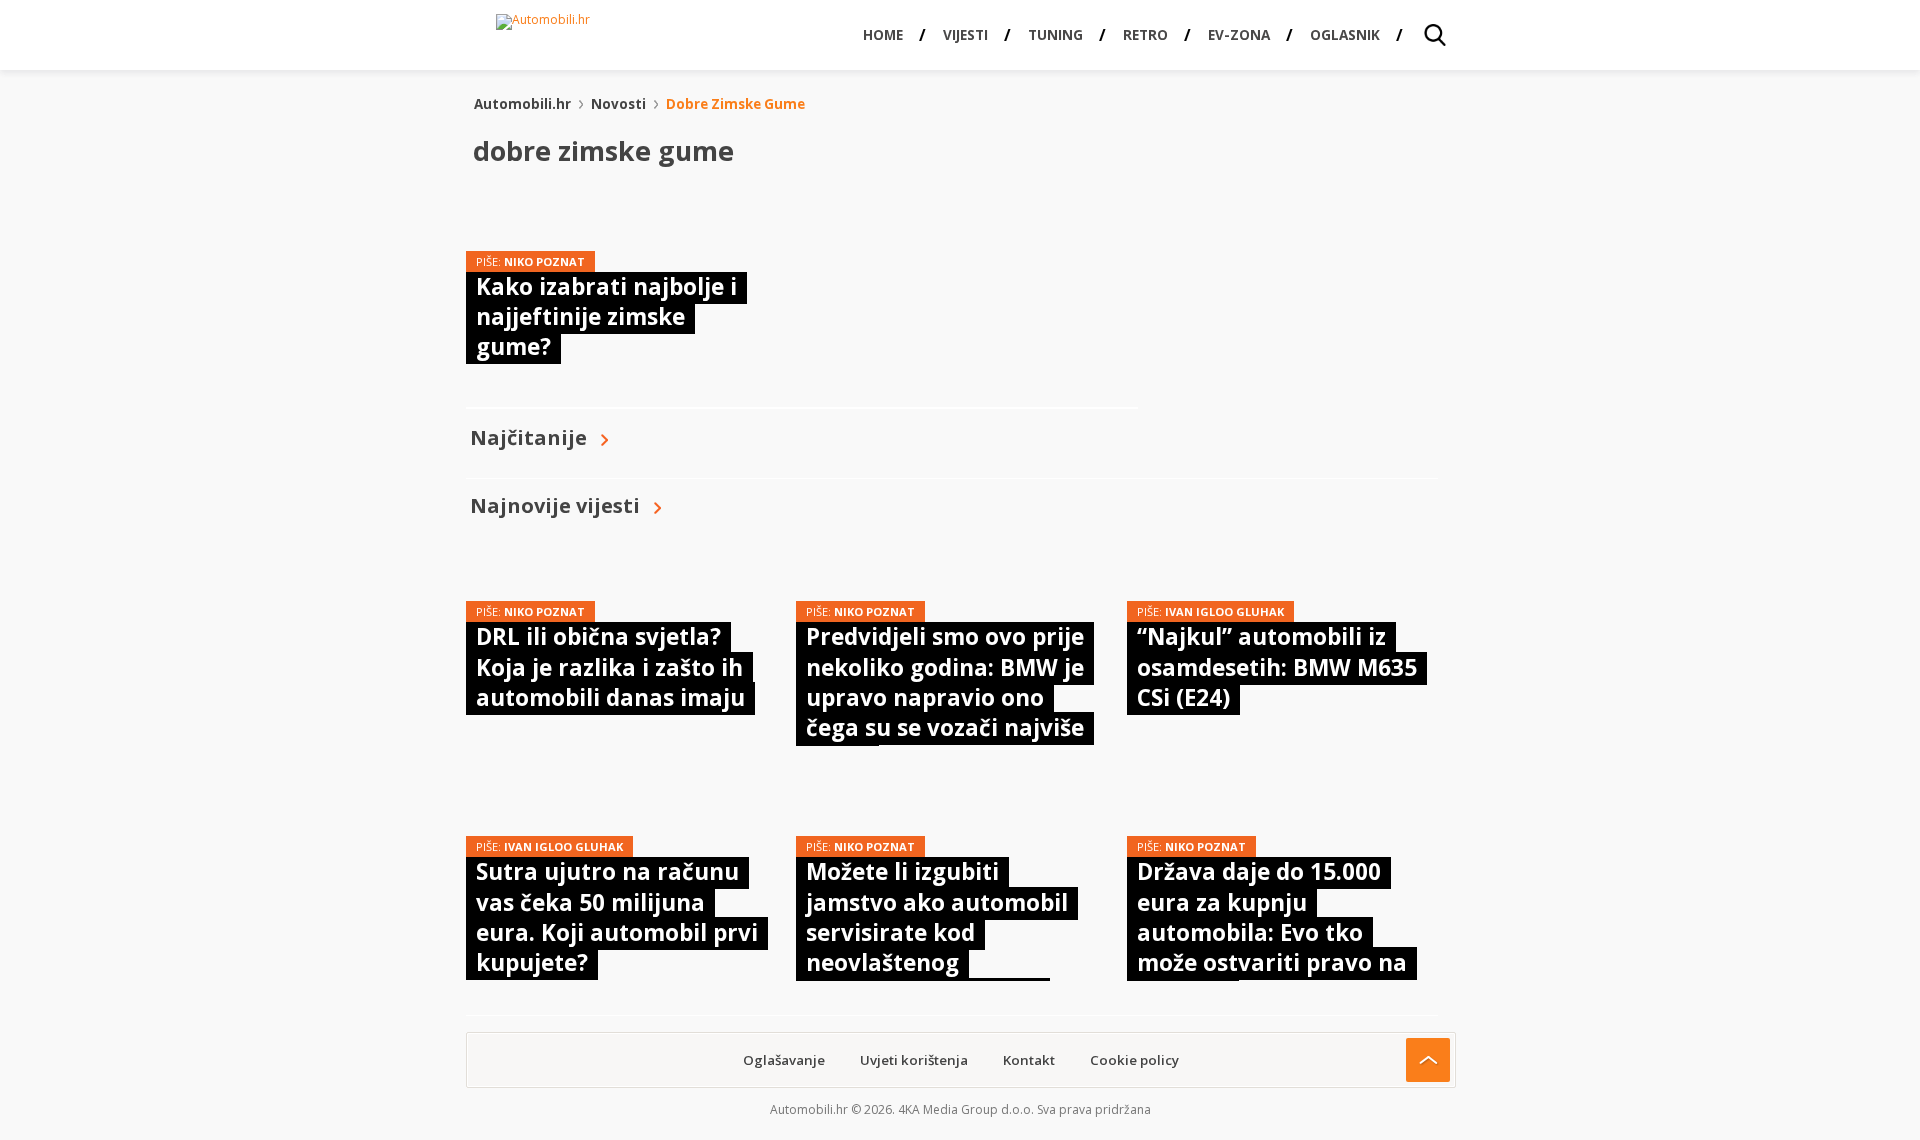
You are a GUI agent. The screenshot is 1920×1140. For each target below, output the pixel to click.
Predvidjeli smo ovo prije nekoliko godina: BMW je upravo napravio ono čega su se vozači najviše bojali (945, 697)
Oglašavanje (784, 1060)
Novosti (618, 104)
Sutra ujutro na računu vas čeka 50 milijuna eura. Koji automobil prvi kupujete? (617, 917)
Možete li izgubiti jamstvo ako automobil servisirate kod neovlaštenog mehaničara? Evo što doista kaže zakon (937, 947)
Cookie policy (1134, 1060)
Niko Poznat (544, 261)
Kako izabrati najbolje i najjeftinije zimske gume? (606, 317)
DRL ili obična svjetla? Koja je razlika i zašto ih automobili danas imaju (610, 667)
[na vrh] (1428, 1060)
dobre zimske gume (735, 104)
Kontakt (1029, 1060)
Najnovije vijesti (555, 505)
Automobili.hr (522, 104)
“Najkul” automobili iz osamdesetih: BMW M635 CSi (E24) (1277, 667)
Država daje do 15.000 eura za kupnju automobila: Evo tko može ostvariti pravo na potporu (1272, 932)
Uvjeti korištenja (914, 1060)
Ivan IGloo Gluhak (1224, 611)
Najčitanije (528, 437)
